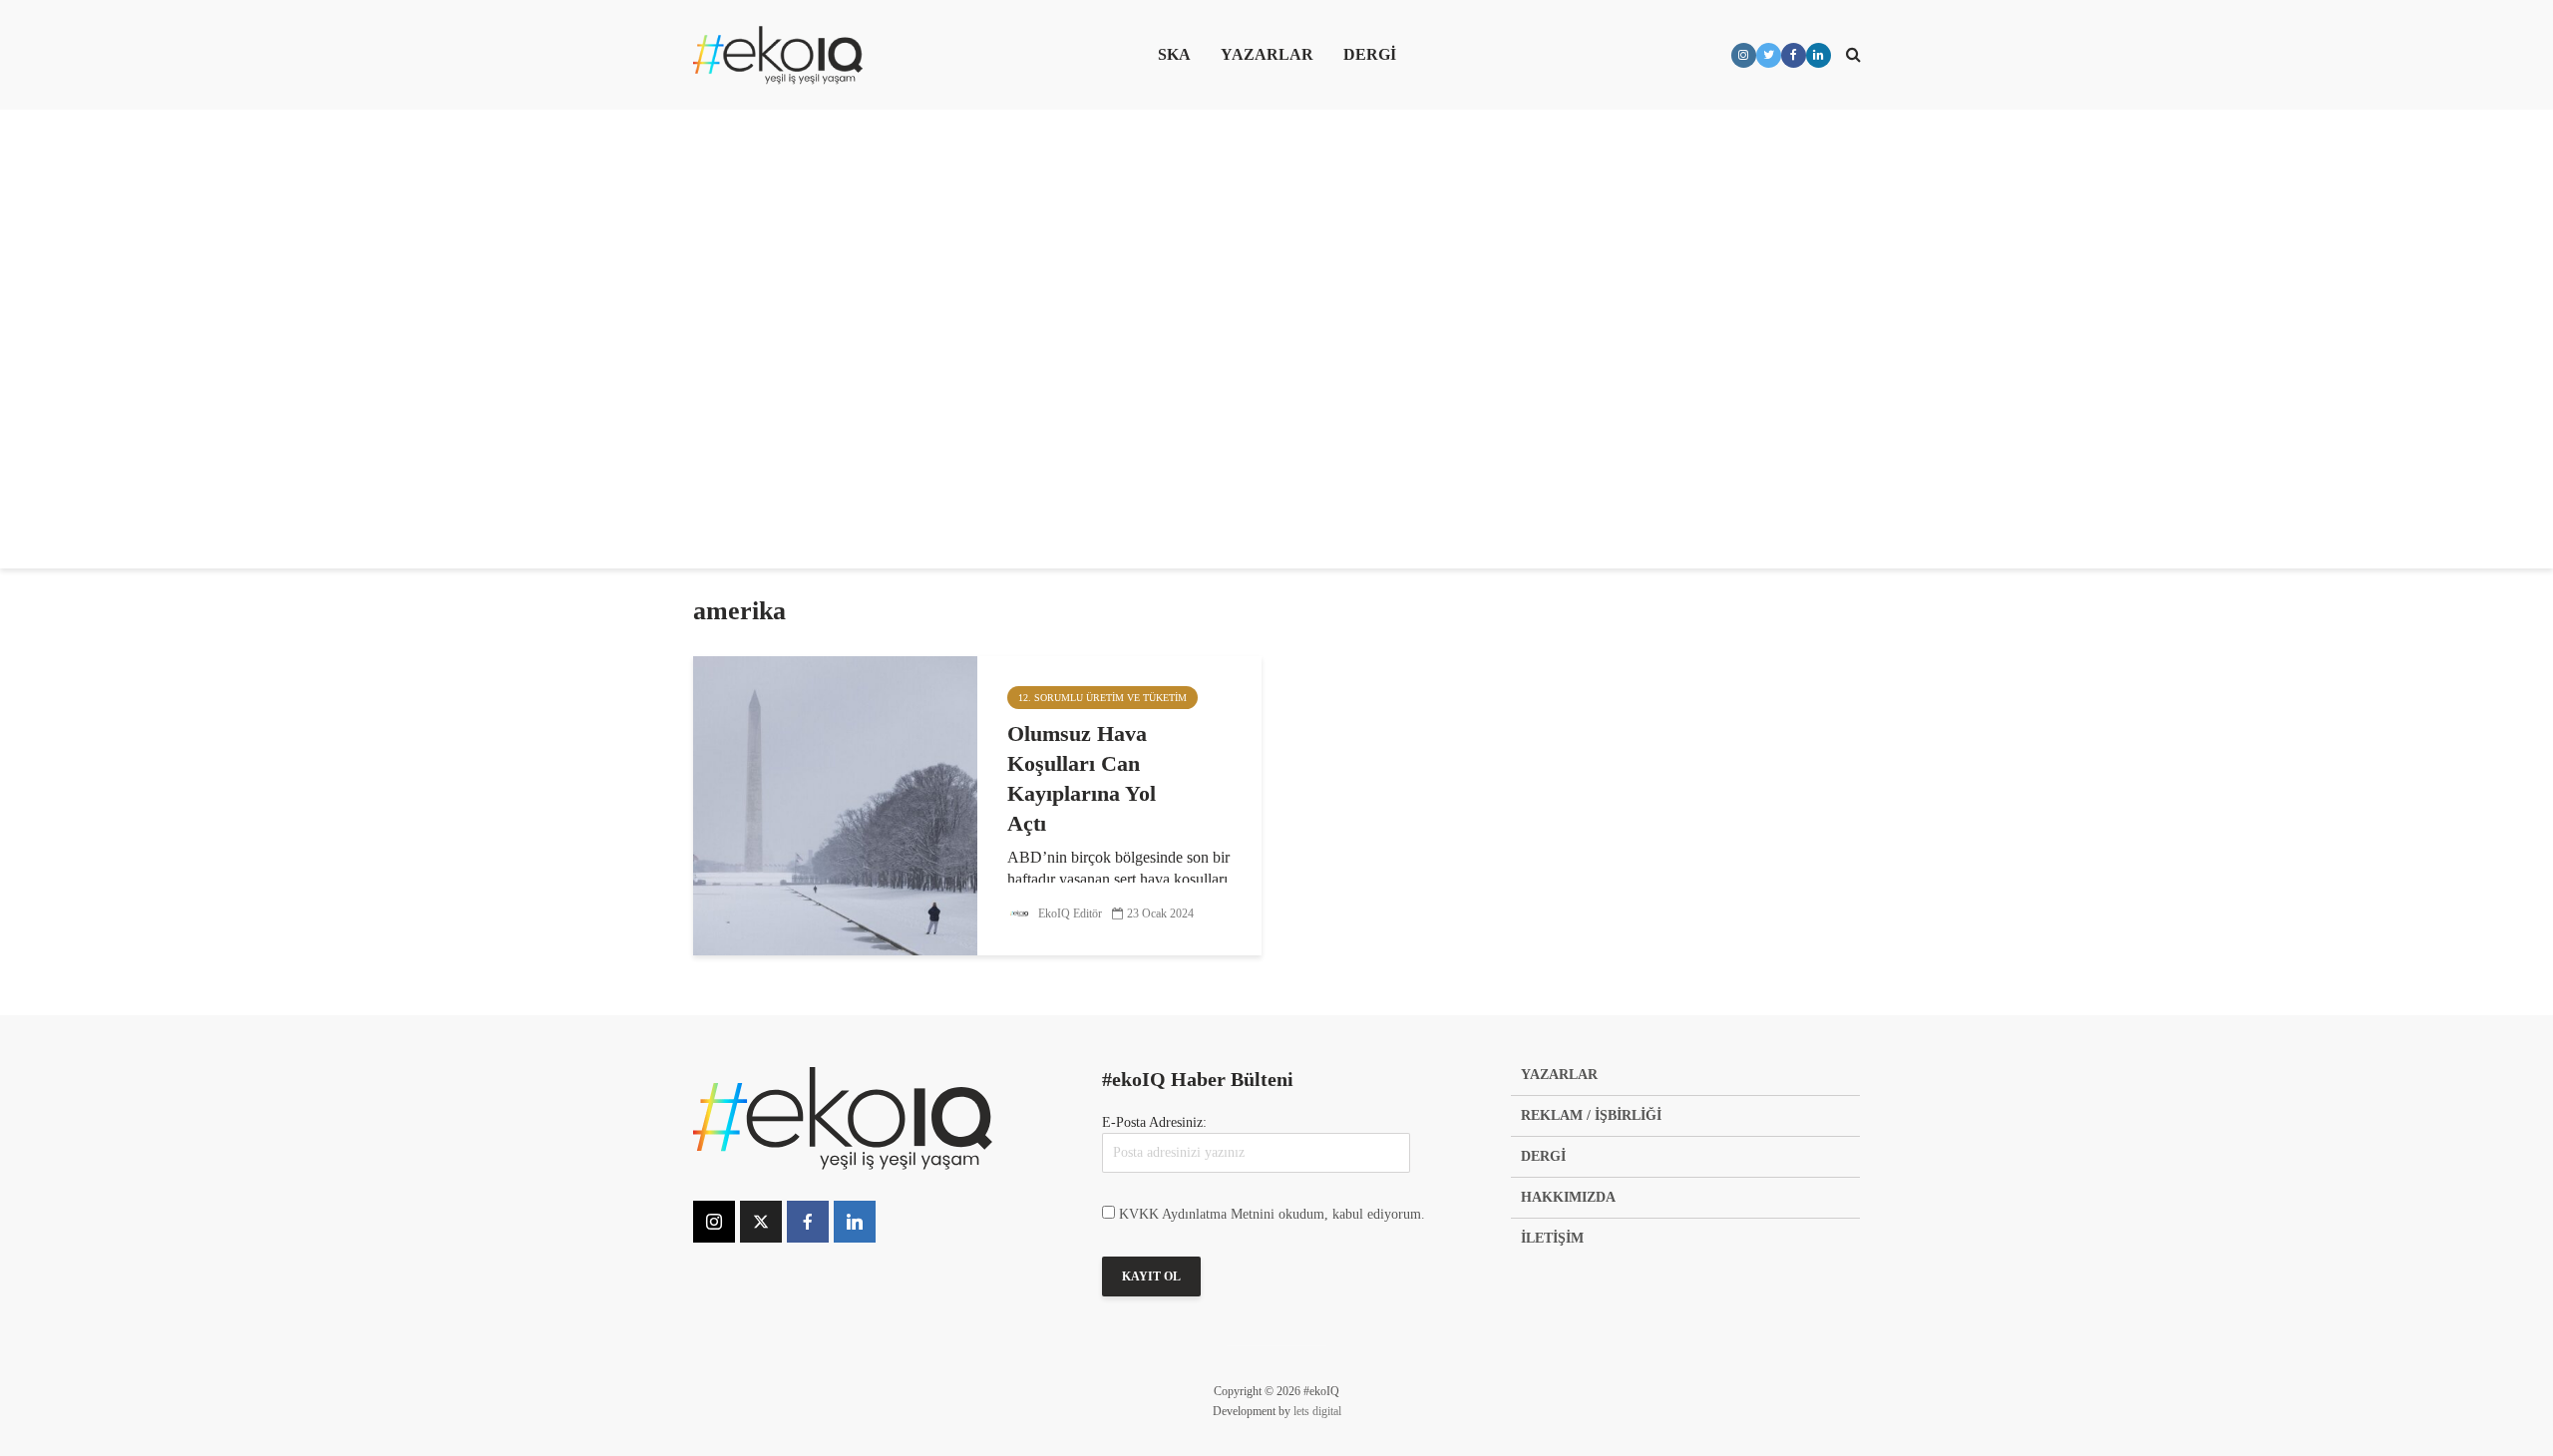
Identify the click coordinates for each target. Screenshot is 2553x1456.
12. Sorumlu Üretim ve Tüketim (1102, 698)
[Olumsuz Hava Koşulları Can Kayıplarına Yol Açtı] (835, 803)
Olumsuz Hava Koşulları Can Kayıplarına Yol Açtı (1082, 778)
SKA (1174, 54)
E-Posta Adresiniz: (1154, 1122)
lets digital (1317, 1411)
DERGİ (1370, 54)
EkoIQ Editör (1069, 913)
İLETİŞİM (1552, 1238)
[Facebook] (808, 1222)
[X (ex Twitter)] (761, 1222)
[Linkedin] (855, 1222)
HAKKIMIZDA (1568, 1197)
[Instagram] (714, 1222)
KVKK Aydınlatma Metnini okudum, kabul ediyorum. (1272, 1214)
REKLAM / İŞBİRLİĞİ (1591, 1115)
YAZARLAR (1267, 54)
